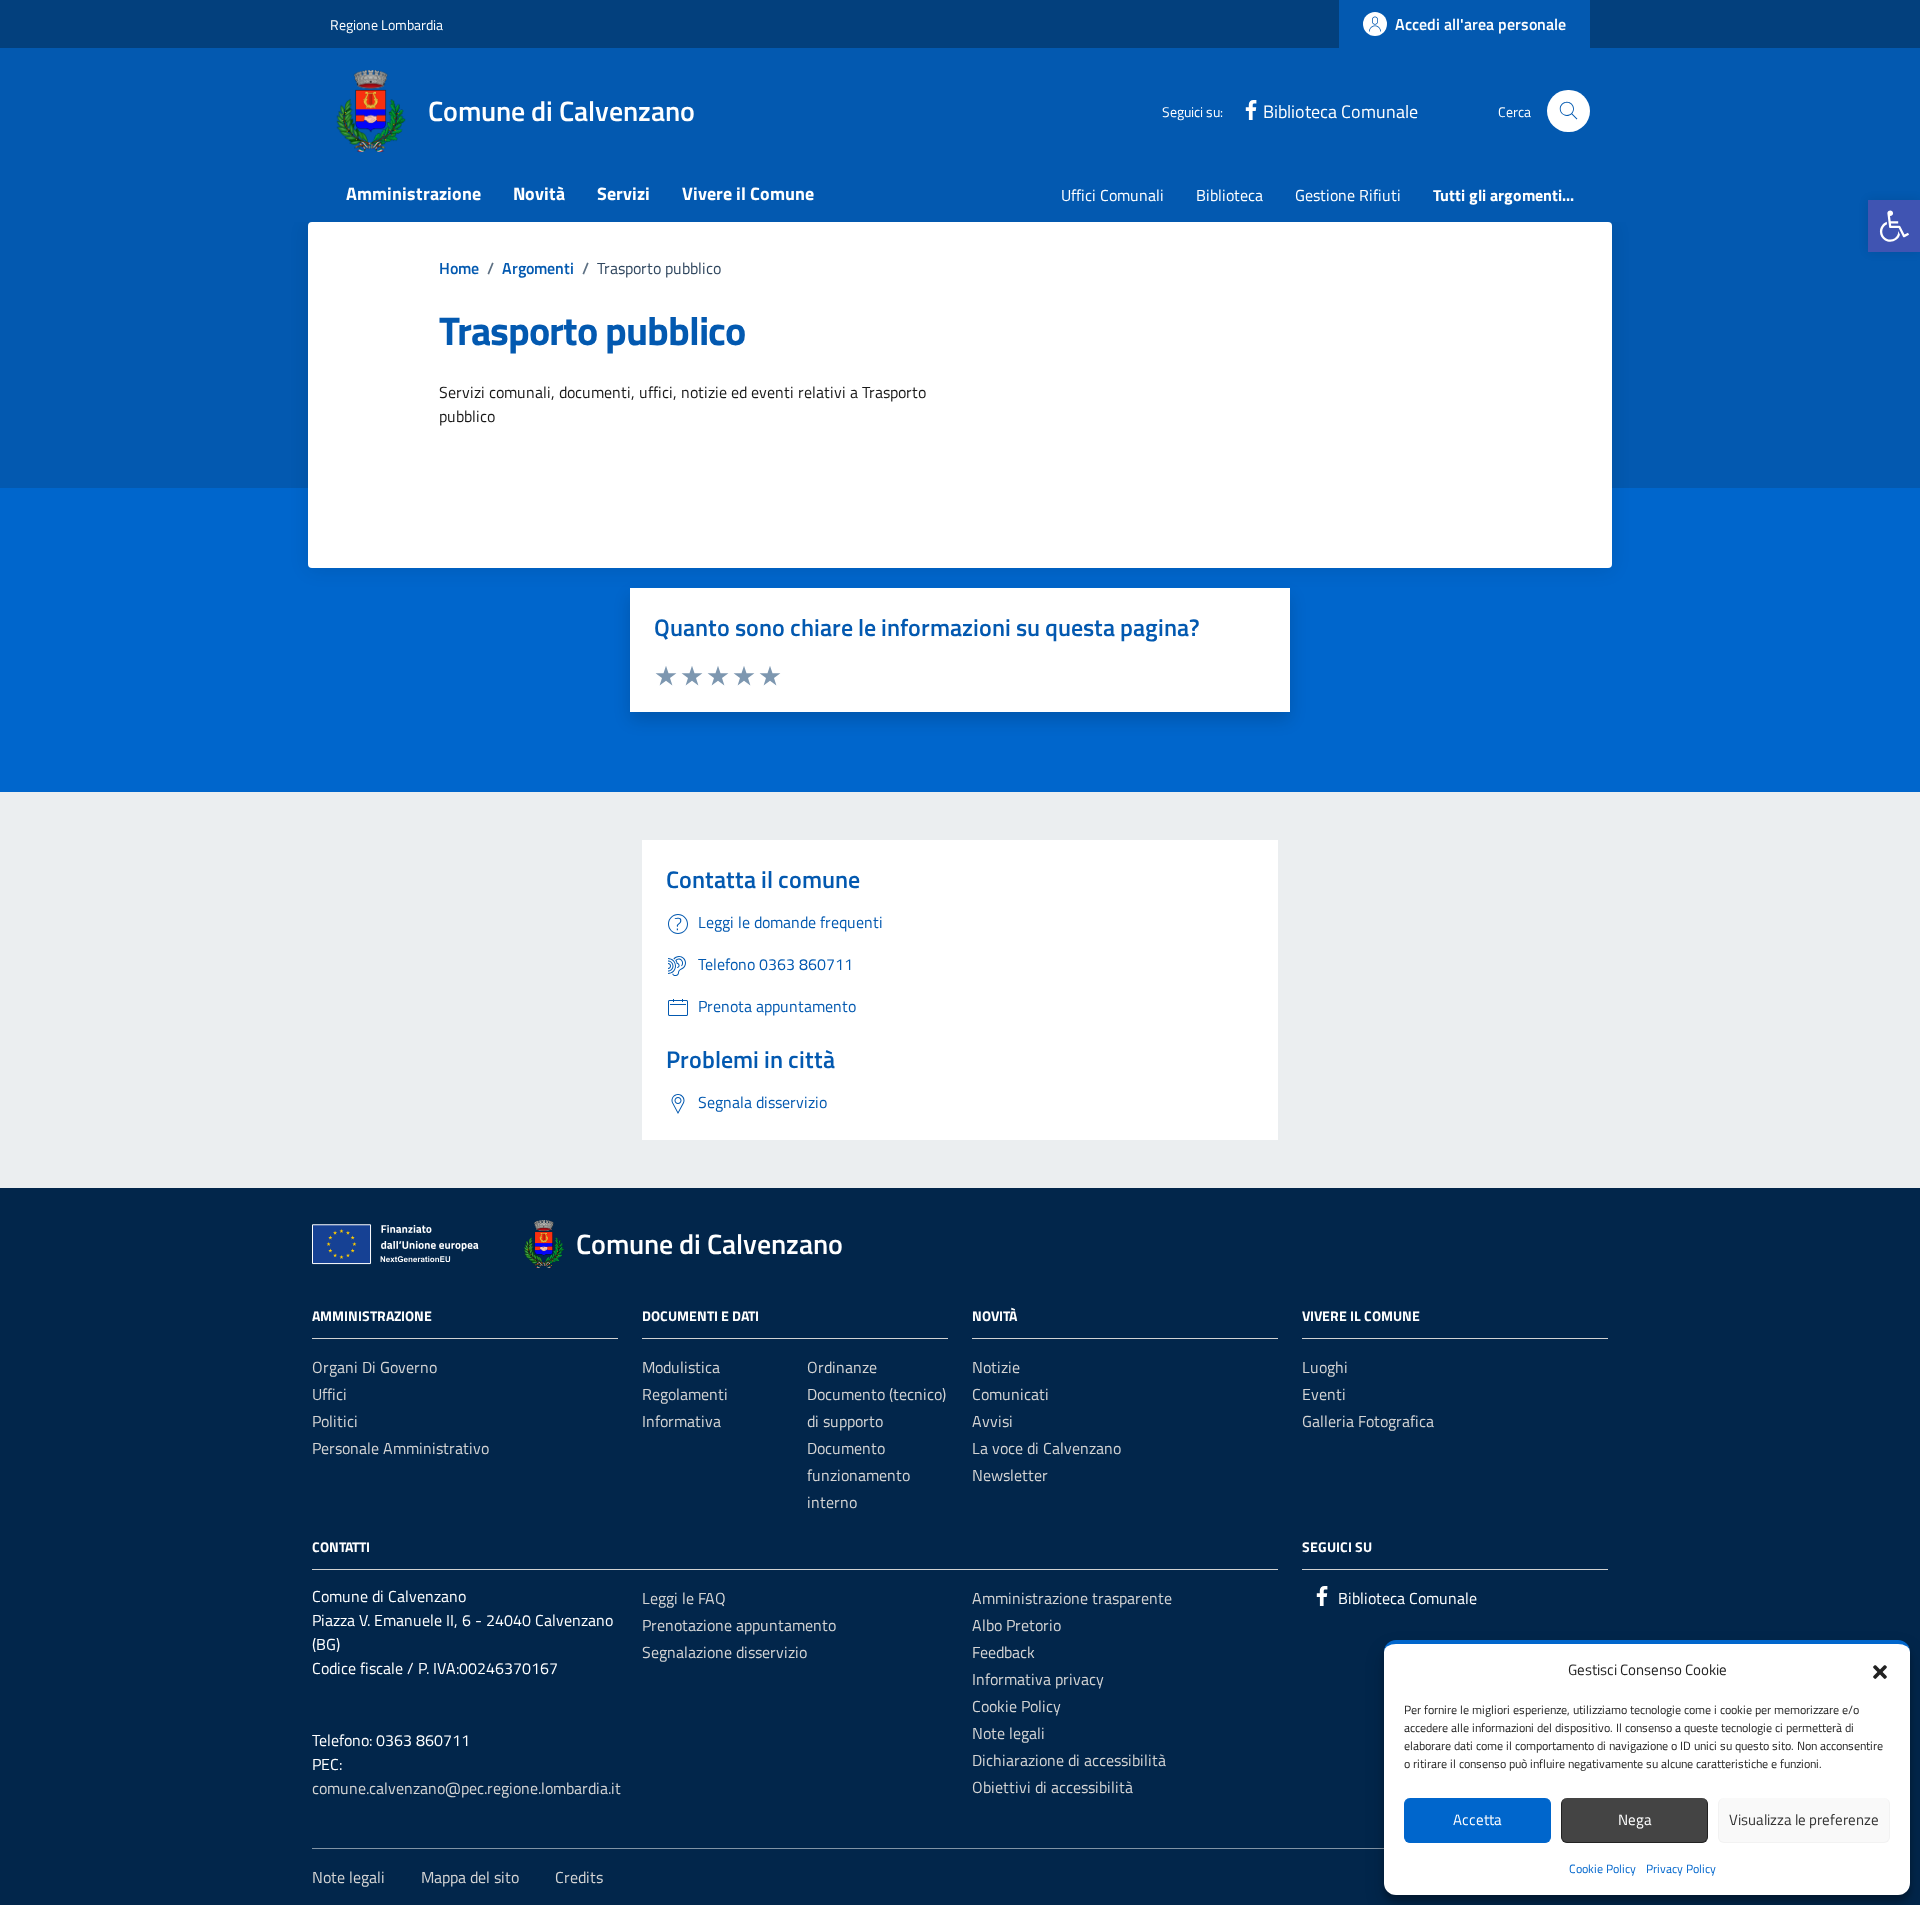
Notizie (996, 1367)
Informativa (681, 1421)
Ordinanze (842, 1367)
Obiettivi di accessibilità (1052, 1787)
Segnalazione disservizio (724, 1652)
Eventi (1324, 1394)
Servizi (623, 193)
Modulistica (681, 1367)
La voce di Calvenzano (1046, 1448)
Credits (579, 1877)
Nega (1635, 1819)
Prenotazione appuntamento (739, 1625)
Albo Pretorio (1016, 1625)
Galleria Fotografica (1368, 1421)
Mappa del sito (470, 1877)
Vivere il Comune (748, 193)
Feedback (1003, 1652)
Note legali (1008, 1733)
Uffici (329, 1394)
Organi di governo (374, 1367)
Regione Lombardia (386, 24)
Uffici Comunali (1112, 195)
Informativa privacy (1038, 1679)
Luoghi (1325, 1367)
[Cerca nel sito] (1568, 111)
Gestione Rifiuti (1348, 195)
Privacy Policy (1681, 1868)
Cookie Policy (1602, 1868)
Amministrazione (413, 193)
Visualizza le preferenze (1804, 1819)
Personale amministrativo (400, 1448)
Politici (335, 1421)
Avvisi (992, 1421)
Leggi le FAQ (684, 1598)
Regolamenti (685, 1394)
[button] (1894, 226)
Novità (539, 193)
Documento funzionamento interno (858, 1475)
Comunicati (1010, 1394)
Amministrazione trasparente (1072, 1598)
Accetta (1477, 1819)
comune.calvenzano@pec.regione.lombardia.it (466, 1788)
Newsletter (1010, 1475)
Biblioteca (1229, 195)
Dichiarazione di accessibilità (1069, 1760)
